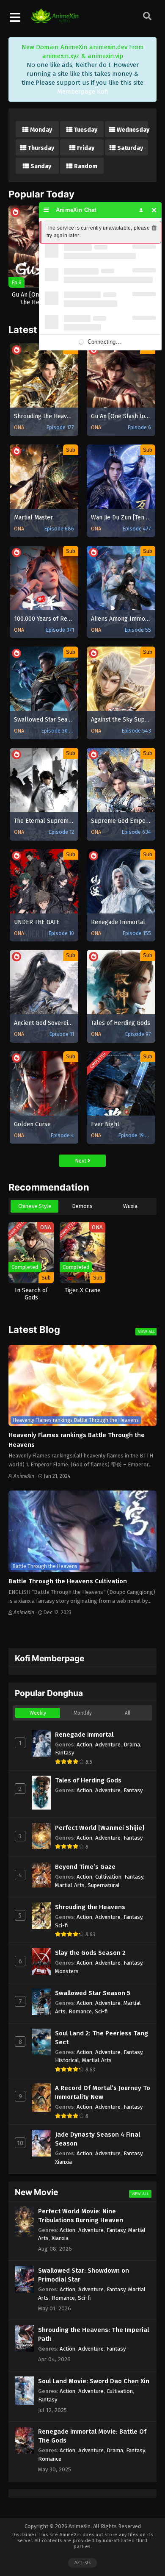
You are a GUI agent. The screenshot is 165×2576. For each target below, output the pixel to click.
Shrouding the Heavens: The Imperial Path (93, 2334)
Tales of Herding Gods (88, 1780)
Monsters (67, 1971)
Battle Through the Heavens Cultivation (68, 1581)
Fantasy (65, 1753)
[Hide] (154, 210)
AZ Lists (82, 2563)
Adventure (108, 1745)
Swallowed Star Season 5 (93, 1993)
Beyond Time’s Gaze (85, 1867)
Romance (80, 2011)
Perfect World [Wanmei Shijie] (100, 1828)
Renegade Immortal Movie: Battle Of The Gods (92, 2436)
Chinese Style (35, 1206)
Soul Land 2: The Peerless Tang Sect (102, 2038)
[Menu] (46, 210)
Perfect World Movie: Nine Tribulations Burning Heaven (81, 2216)
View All (147, 1331)
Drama (132, 1745)
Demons (82, 1206)
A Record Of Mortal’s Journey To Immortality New (103, 2092)
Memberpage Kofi (83, 92)
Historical (67, 2060)
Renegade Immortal (84, 1735)
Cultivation (108, 1877)
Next (81, 1161)
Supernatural (104, 1885)
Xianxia (63, 2162)
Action (84, 1745)
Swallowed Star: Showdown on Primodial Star (84, 2275)
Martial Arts (70, 1885)
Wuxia (130, 1206)
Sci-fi (62, 1925)
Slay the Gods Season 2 (90, 1953)
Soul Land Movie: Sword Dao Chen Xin (94, 2381)
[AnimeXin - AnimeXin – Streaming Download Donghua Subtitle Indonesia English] (55, 19)
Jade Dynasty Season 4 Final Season (98, 2139)
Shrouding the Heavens (90, 1907)
